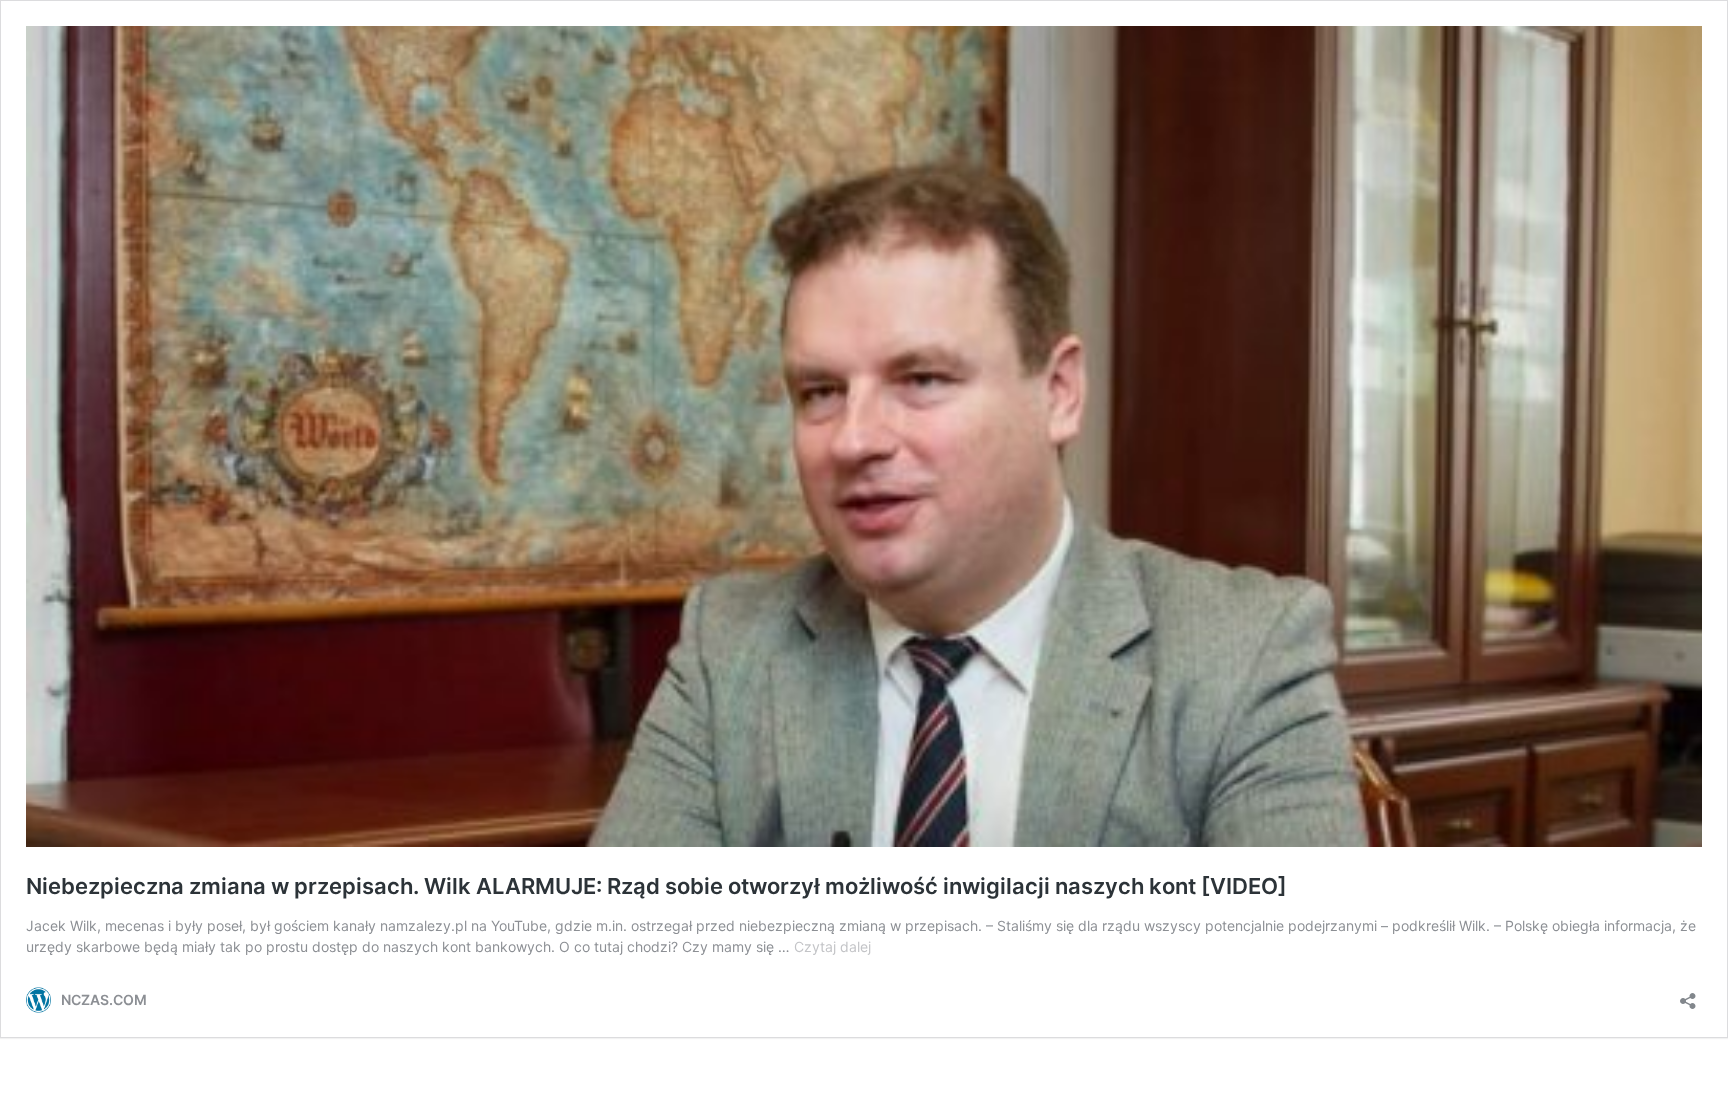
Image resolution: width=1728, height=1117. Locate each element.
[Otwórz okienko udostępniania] (1688, 994)
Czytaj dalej (832, 946)
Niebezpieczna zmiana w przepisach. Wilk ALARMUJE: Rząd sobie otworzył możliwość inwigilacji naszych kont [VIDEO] (656, 886)
